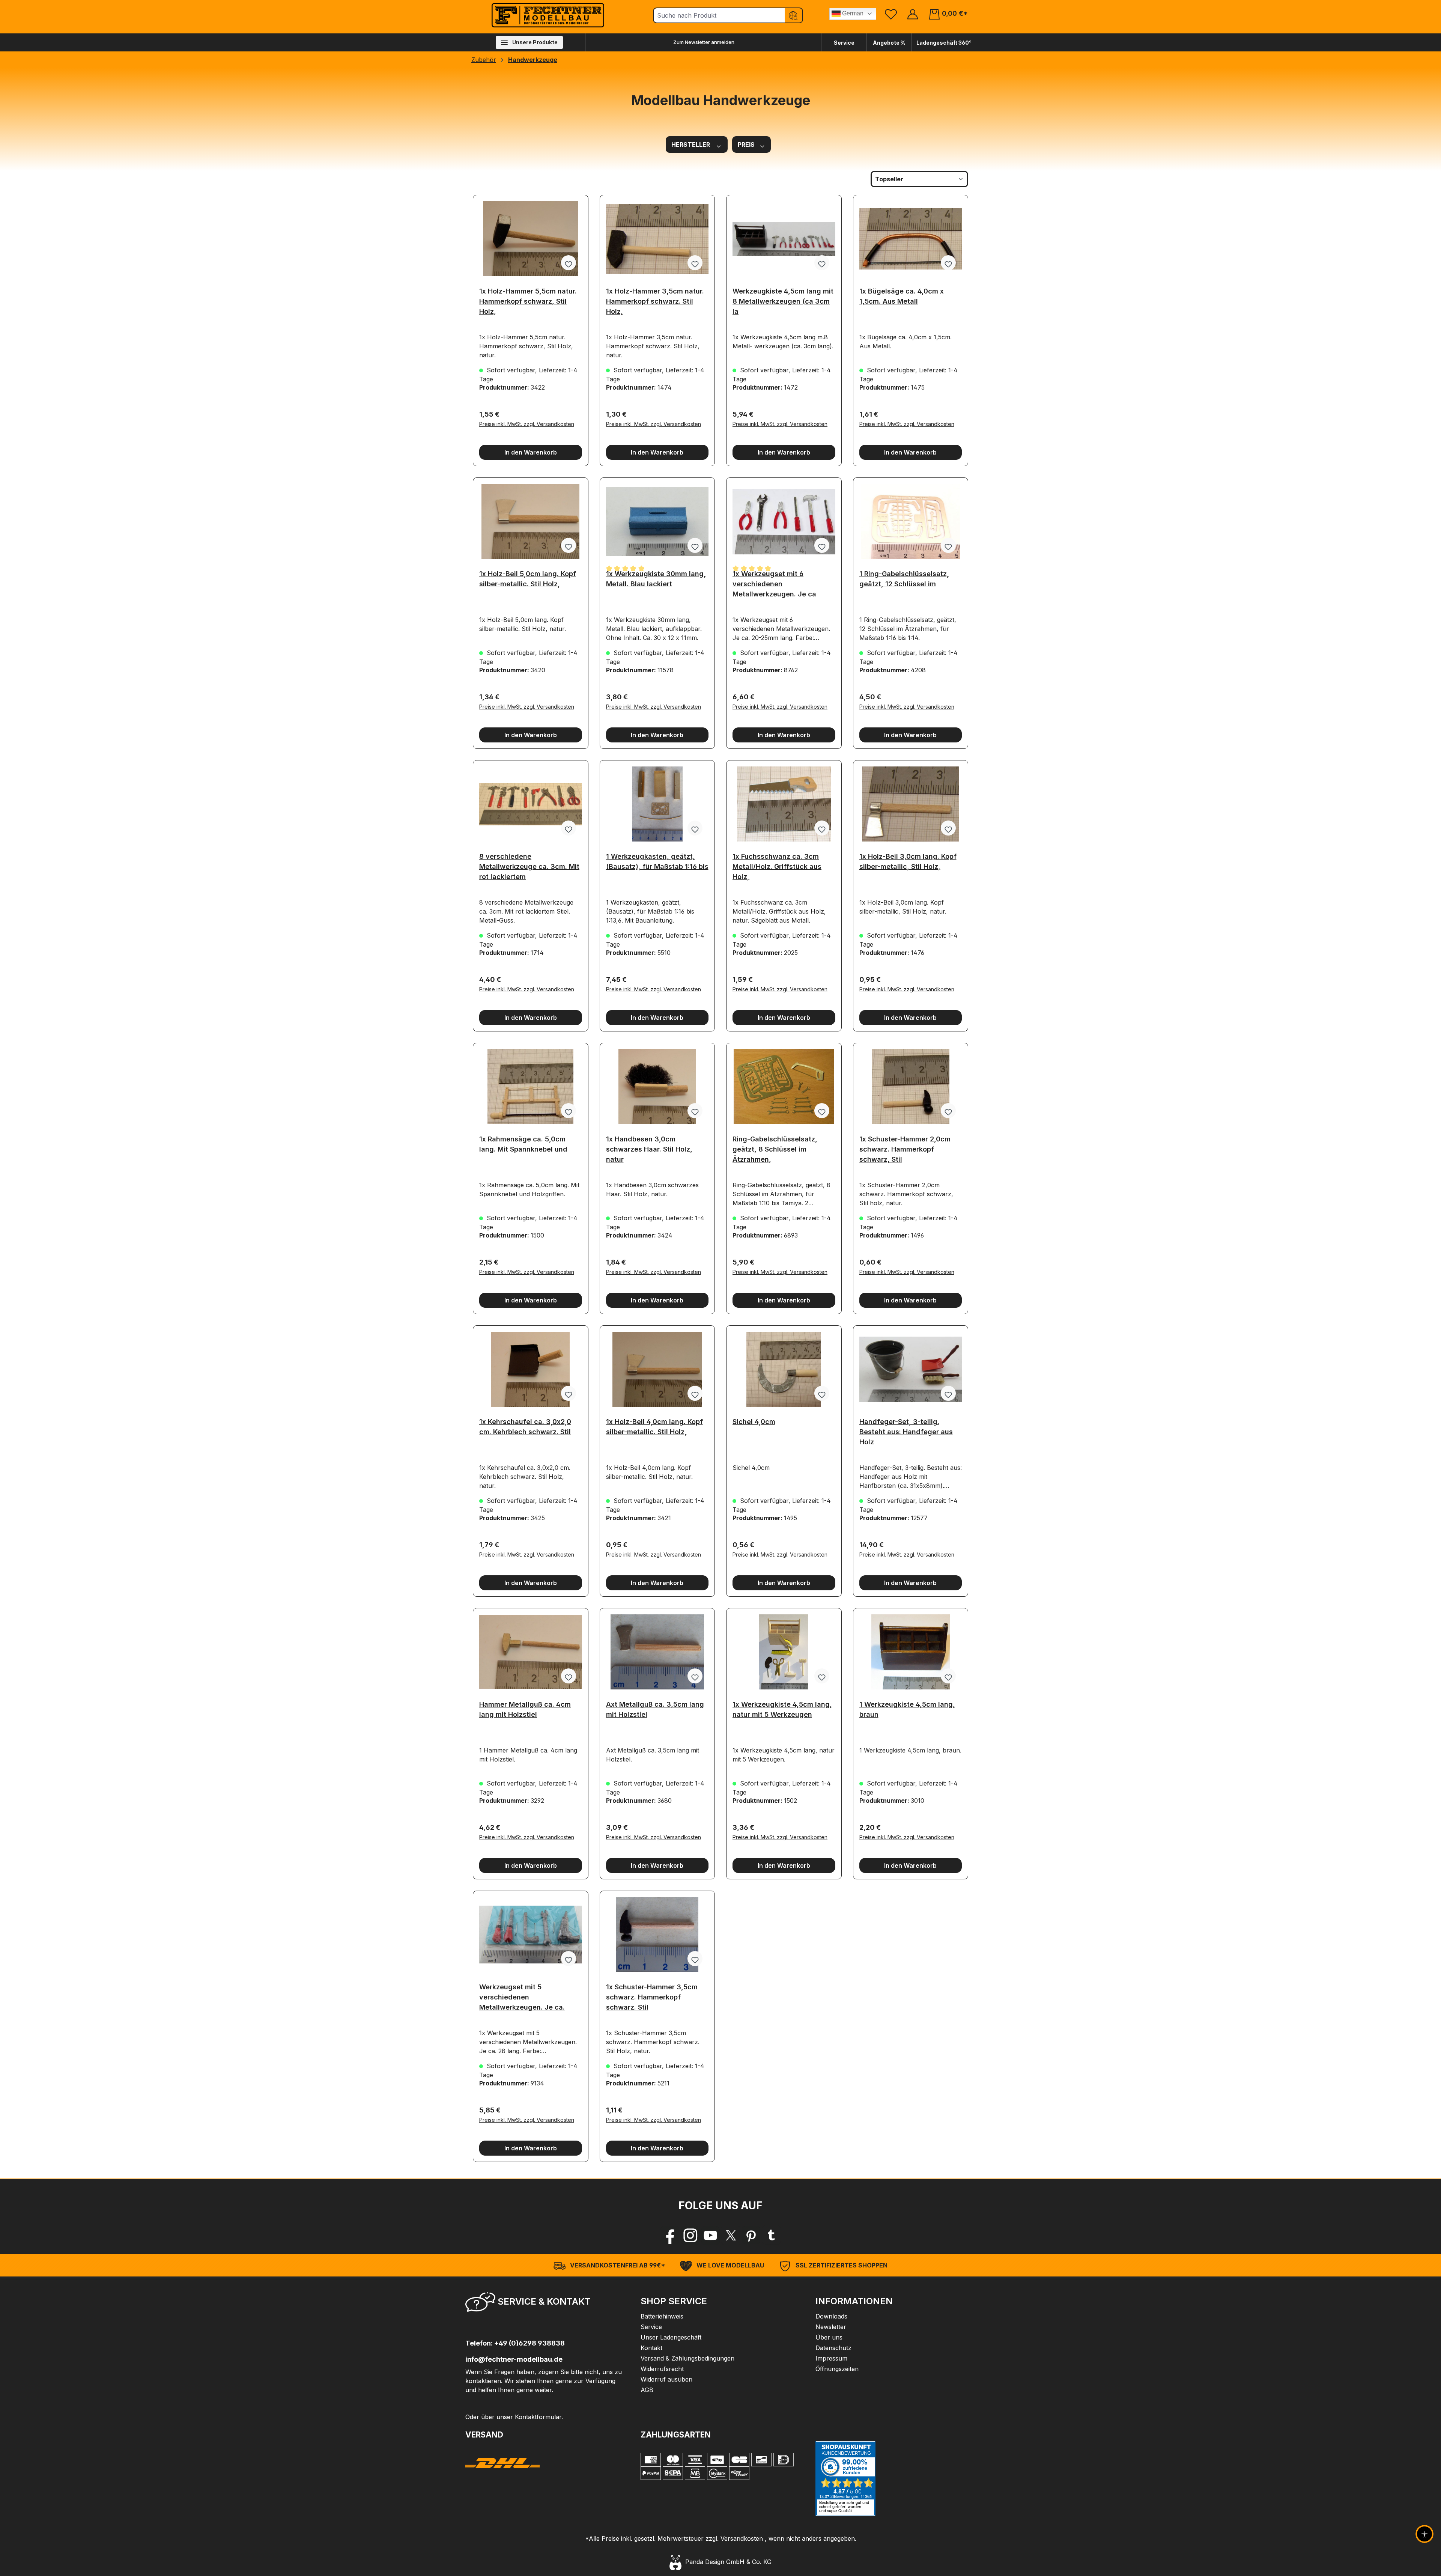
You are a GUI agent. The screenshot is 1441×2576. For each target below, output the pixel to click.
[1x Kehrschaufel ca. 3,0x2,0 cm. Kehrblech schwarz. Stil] (531, 1369)
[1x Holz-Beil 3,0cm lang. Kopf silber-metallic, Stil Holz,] (911, 804)
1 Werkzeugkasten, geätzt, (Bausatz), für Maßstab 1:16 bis (657, 861)
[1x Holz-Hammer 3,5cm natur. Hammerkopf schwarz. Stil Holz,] (657, 239)
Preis (747, 145)
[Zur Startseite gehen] (548, 15)
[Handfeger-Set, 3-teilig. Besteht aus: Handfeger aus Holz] (911, 1369)
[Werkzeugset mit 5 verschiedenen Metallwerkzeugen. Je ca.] (531, 1935)
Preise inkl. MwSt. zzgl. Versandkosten (527, 424)
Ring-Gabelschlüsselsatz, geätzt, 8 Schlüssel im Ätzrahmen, (775, 1147)
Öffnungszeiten (837, 2369)
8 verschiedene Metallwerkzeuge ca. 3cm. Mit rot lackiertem (529, 864)
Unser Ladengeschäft (671, 2337)
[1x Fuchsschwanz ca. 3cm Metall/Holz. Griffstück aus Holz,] (784, 804)
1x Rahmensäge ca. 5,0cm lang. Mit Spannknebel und (523, 1144)
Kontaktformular (538, 2417)
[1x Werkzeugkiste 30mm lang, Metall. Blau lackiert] (657, 521)
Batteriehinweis (662, 2316)
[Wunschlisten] (891, 14)
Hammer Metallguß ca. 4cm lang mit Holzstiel (525, 1709)
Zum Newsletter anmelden (704, 42)
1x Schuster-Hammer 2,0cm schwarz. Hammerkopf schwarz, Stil (905, 1147)
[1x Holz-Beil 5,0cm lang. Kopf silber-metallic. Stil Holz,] (531, 521)
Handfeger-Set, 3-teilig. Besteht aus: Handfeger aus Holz (906, 1430)
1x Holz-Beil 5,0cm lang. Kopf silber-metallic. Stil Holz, (528, 579)
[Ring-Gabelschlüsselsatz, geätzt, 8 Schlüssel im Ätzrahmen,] (784, 1087)
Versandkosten (742, 2538)
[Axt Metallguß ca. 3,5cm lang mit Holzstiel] (657, 1652)
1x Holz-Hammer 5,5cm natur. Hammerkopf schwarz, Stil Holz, (528, 299)
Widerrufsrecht (662, 2369)
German (852, 13)
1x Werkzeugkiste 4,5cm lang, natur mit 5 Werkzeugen (782, 1709)
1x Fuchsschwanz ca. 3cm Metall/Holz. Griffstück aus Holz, (777, 864)
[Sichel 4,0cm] (784, 1369)
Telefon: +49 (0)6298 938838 (515, 2343)
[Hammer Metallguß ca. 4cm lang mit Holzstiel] (531, 1652)
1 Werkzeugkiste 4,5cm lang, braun (907, 1709)
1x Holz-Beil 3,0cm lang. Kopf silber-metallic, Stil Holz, (908, 861)
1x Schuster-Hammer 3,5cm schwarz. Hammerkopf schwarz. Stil (652, 1995)
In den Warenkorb (531, 452)
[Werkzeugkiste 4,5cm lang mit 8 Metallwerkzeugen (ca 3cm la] (784, 239)
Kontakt (651, 2348)
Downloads (831, 2316)
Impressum (831, 2358)
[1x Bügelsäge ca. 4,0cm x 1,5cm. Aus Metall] (911, 239)
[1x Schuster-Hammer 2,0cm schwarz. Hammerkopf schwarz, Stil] (911, 1087)
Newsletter (831, 2327)
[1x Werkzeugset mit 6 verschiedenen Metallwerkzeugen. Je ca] (784, 521)
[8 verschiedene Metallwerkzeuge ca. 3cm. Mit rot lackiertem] (531, 804)
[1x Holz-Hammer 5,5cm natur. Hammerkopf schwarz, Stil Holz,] (531, 239)
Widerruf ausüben (666, 2379)
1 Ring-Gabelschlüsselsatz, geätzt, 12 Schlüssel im (904, 579)
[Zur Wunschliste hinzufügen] (569, 263)
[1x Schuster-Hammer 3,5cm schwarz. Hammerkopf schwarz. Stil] (657, 1935)
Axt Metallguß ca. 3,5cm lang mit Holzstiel (655, 1709)
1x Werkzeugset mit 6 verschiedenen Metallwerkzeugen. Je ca (774, 582)
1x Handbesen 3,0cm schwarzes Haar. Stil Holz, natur (649, 1147)
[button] (545, 2304)
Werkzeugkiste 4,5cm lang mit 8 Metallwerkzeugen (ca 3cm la (783, 299)
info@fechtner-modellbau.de (514, 2359)
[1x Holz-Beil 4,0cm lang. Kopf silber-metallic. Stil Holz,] (657, 1369)
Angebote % (889, 43)
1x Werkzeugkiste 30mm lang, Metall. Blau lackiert (656, 579)
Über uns (829, 2337)
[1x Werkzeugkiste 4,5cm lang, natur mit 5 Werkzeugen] (784, 1652)
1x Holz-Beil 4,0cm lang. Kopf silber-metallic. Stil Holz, (654, 1427)
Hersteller (691, 145)
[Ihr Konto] (913, 14)
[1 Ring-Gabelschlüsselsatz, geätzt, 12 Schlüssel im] (911, 521)
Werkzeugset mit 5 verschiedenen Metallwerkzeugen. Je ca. (522, 1995)
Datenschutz (833, 2348)
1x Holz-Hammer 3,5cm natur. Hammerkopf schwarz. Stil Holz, (655, 299)
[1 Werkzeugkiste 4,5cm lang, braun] (911, 1652)
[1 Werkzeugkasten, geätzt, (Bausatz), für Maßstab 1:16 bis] (657, 804)
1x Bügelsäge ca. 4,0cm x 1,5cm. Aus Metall (902, 296)
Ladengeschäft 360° (944, 43)
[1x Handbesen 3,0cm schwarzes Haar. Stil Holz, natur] (657, 1087)
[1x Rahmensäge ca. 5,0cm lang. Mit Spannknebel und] (531, 1087)
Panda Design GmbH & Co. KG (727, 2562)
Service (844, 43)
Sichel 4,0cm (754, 1422)
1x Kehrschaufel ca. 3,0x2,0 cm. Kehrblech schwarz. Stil (525, 1427)
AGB (647, 2390)
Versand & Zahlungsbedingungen (687, 2358)
